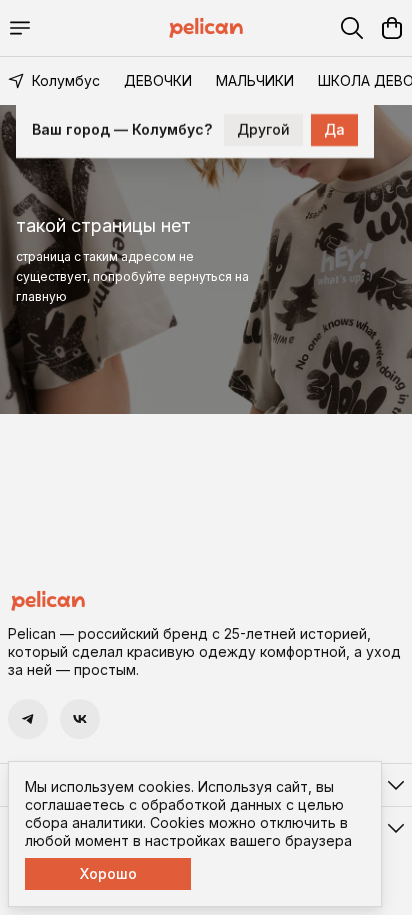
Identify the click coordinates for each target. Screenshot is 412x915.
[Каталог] (20, 28)
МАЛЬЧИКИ (255, 80)
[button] (28, 719)
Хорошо (108, 873)
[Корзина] (392, 28)
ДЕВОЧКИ (158, 80)
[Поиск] (352, 28)
